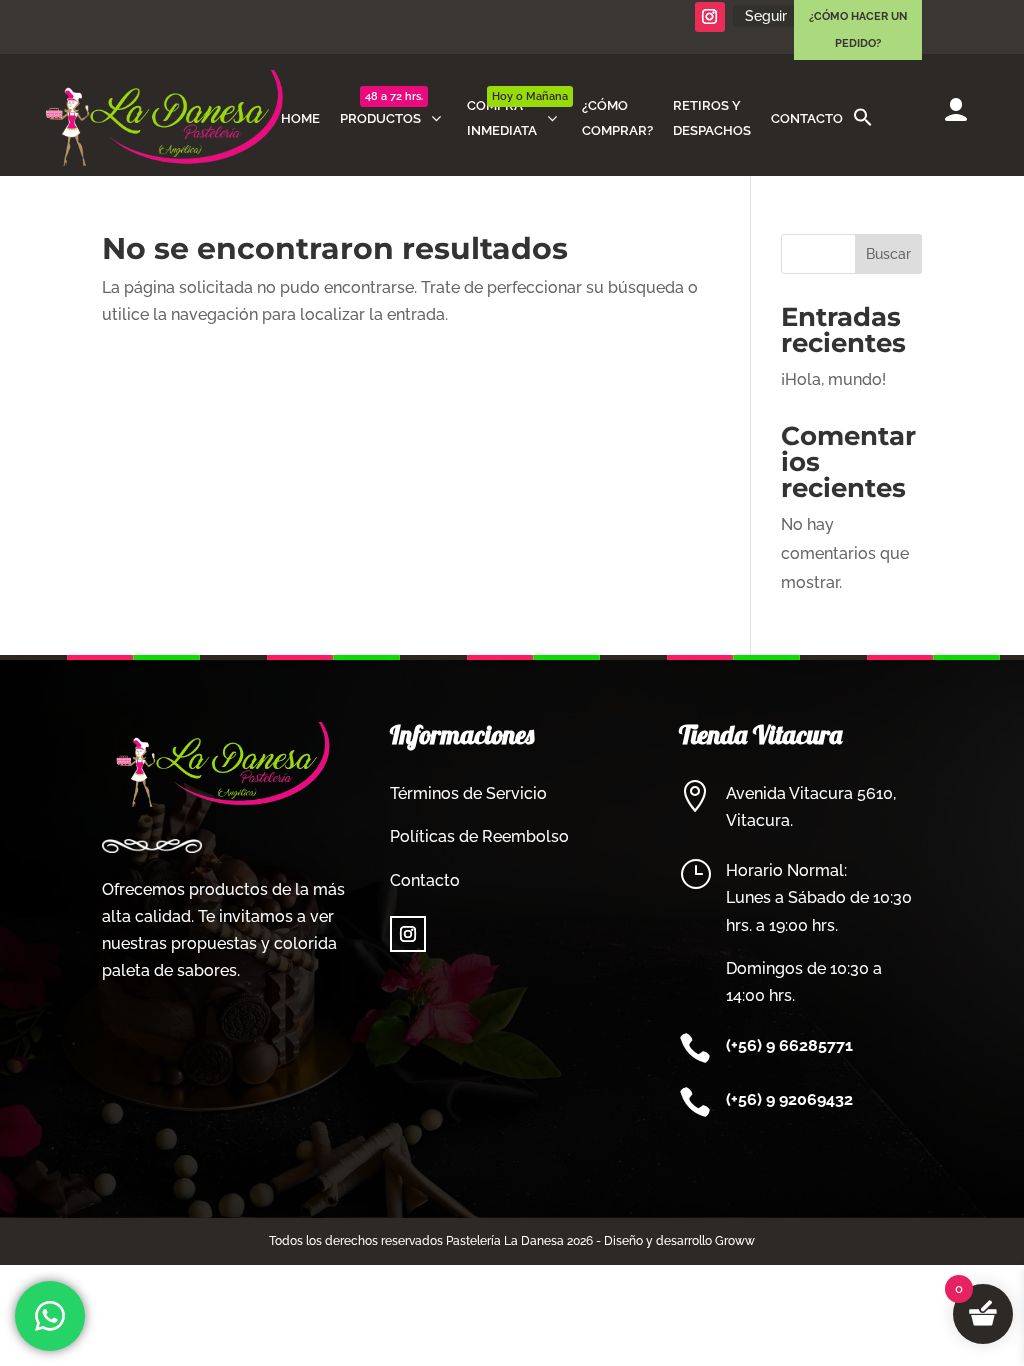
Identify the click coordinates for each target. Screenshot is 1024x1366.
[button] (863, 118)
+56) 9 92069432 (792, 1099)
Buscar (888, 254)
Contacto (425, 880)
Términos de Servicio (468, 793)
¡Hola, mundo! (833, 379)
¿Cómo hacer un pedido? (858, 30)
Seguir (766, 16)
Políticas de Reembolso (479, 836)
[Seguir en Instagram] (710, 17)
